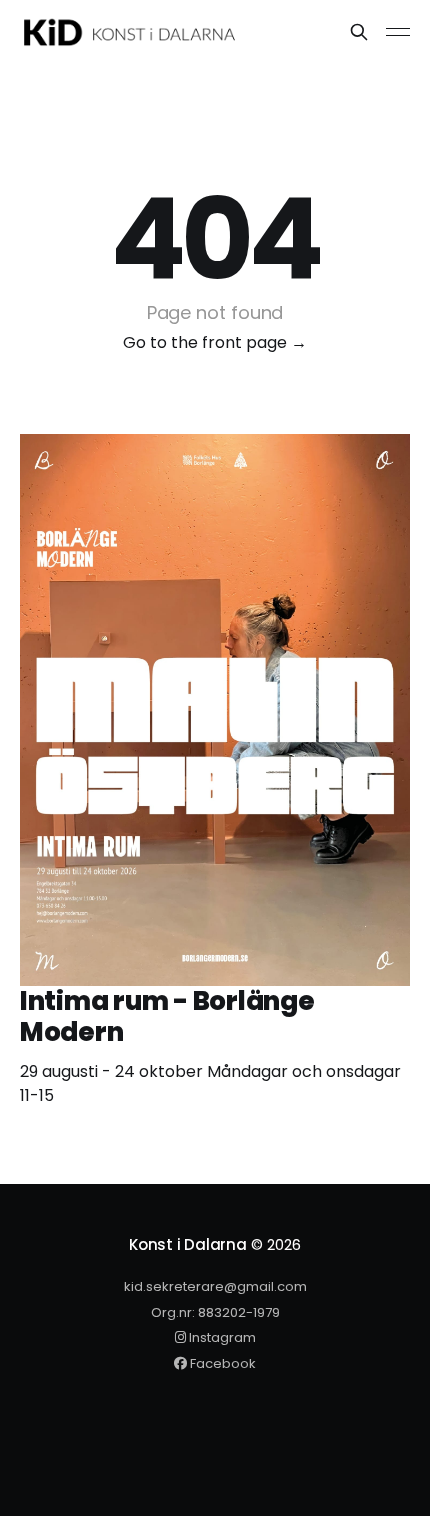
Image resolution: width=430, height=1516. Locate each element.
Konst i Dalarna (188, 1244)
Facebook (221, 1363)
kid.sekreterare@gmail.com (215, 1286)
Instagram (221, 1337)
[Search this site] (359, 32)
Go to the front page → (215, 342)
